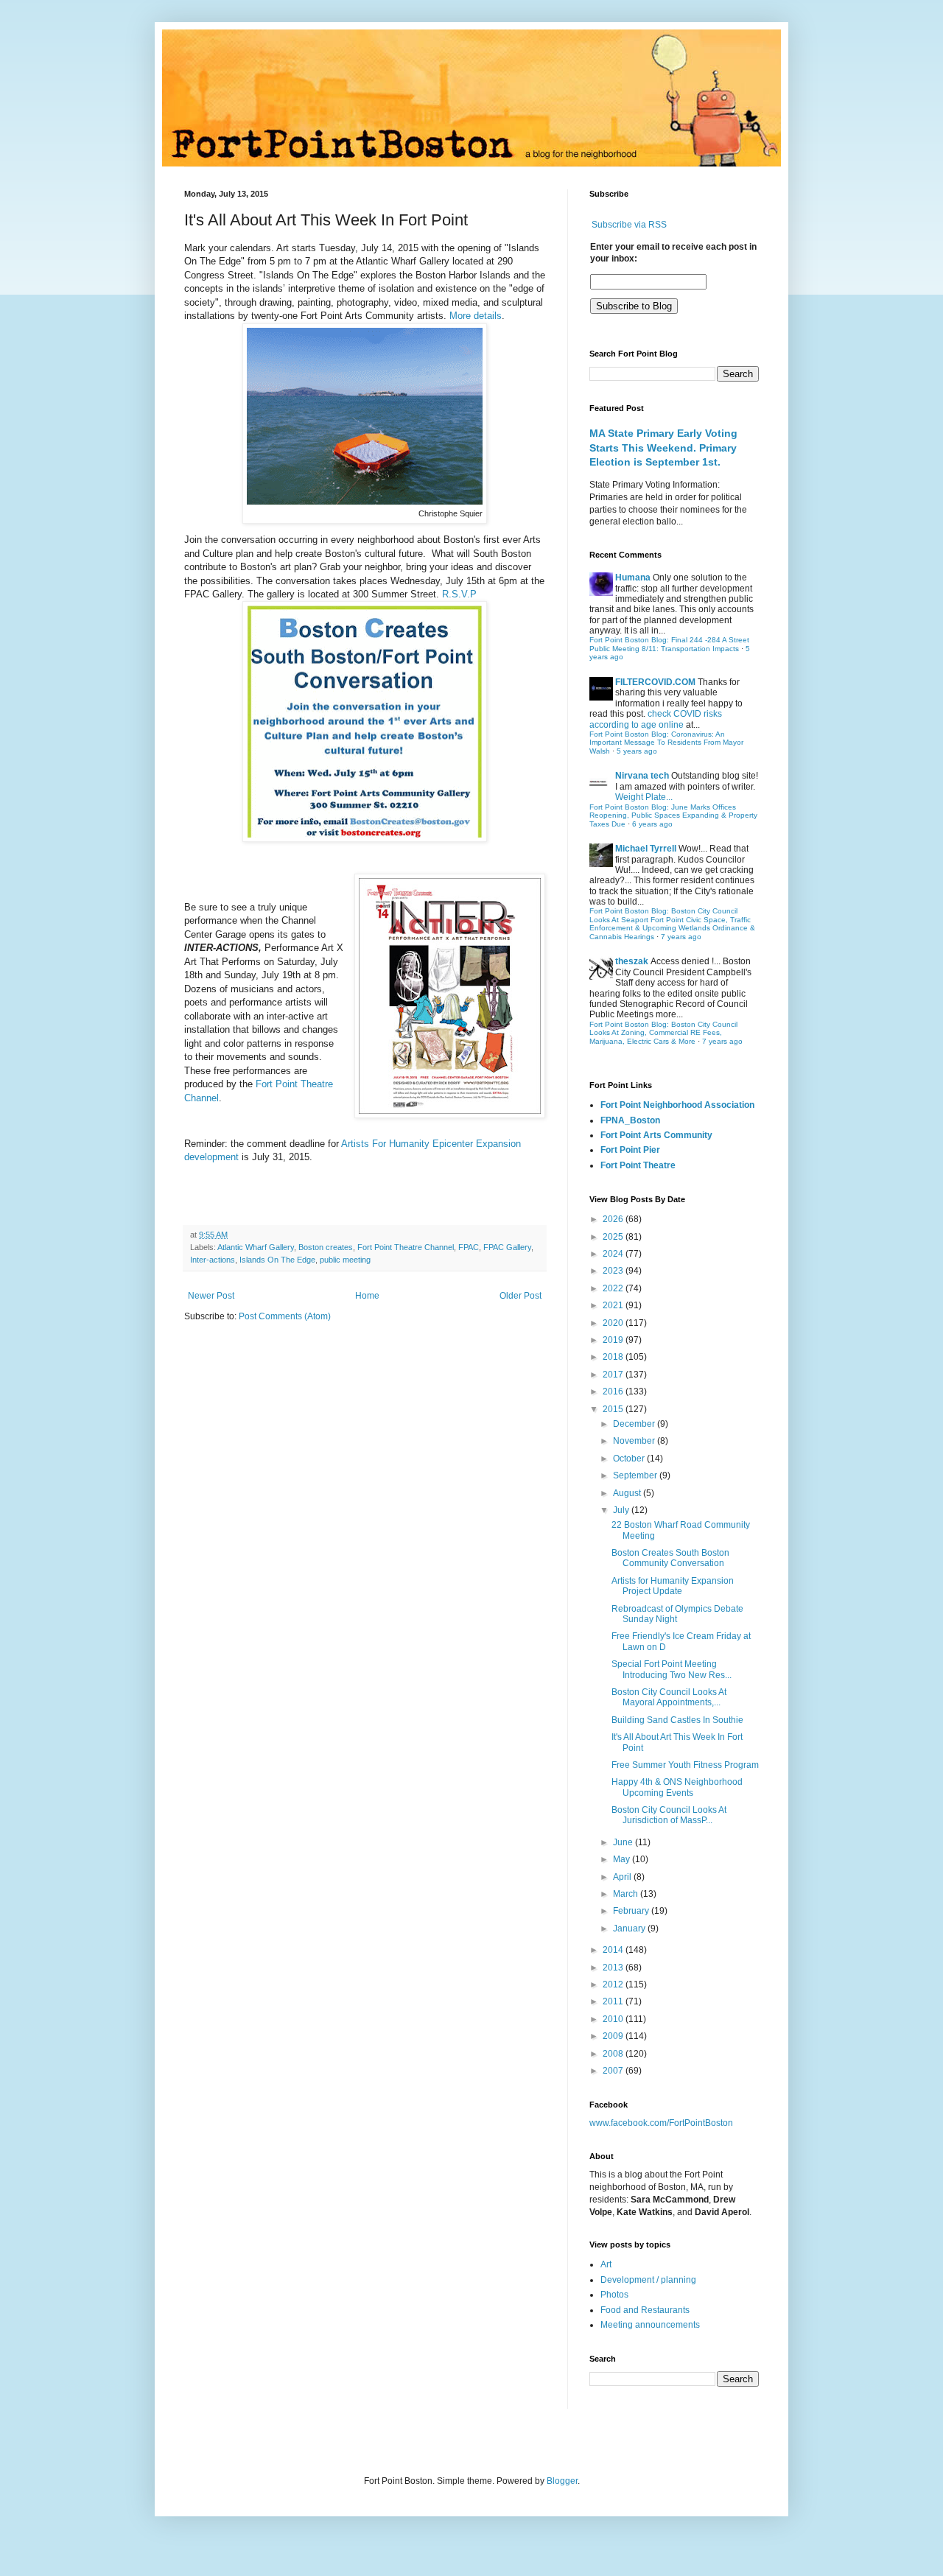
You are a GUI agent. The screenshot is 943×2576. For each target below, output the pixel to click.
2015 (614, 1409)
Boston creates (326, 1247)
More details (476, 316)
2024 (614, 1254)
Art (606, 2264)
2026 (614, 1219)
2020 (614, 1323)
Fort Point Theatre (638, 1165)
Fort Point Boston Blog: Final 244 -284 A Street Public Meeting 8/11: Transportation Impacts (669, 644)
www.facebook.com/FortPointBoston (661, 2123)
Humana (633, 578)
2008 (614, 2054)
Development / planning (648, 2280)
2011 (614, 2001)
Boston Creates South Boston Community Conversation (670, 1558)
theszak (632, 961)
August (628, 1493)
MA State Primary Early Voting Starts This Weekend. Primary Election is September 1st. (663, 448)
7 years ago (681, 937)
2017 (614, 1375)
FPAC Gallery (507, 1247)
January (630, 1929)
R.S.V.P (459, 594)
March (627, 1894)
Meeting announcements (650, 2325)
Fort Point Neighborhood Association (677, 1105)
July (622, 1510)
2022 (614, 1288)
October (630, 1459)
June (624, 1842)
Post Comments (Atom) (285, 1316)
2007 (614, 2071)
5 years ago (637, 751)
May (623, 1859)
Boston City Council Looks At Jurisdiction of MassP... (669, 1815)
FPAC (469, 1247)
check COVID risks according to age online (656, 719)
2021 (614, 1305)
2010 (614, 2019)
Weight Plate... (644, 797)
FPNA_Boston (630, 1120)
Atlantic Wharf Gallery (256, 1247)
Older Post (520, 1296)
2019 (614, 1340)
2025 (614, 1237)
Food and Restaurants (645, 2310)
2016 (614, 1391)
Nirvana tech (642, 776)
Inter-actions (213, 1260)
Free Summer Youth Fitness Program (685, 1765)
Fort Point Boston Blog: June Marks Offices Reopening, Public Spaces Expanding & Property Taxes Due (673, 815)
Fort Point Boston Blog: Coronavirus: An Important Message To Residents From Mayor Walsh (666, 743)
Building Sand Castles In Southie (677, 1720)
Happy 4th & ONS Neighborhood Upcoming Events (677, 1787)
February (632, 1911)
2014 (614, 1950)
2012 (614, 1984)
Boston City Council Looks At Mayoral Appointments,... (669, 1697)
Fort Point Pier (630, 1150)
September (636, 1475)
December (635, 1424)
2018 (614, 1357)
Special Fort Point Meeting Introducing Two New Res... (672, 1669)
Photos (614, 2295)
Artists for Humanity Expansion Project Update (673, 1586)
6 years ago (652, 824)
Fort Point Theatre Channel (406, 1247)
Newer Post (211, 1296)
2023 (614, 1271)
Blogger (562, 2481)
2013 (614, 1968)
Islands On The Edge (277, 1260)
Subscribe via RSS (629, 225)
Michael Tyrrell (646, 849)
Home (367, 1296)
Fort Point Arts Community (656, 1135)
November (635, 1441)
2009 (614, 2036)
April (623, 1877)
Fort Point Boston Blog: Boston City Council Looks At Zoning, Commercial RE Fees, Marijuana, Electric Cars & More (663, 1033)
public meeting (345, 1260)
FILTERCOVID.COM (655, 682)
